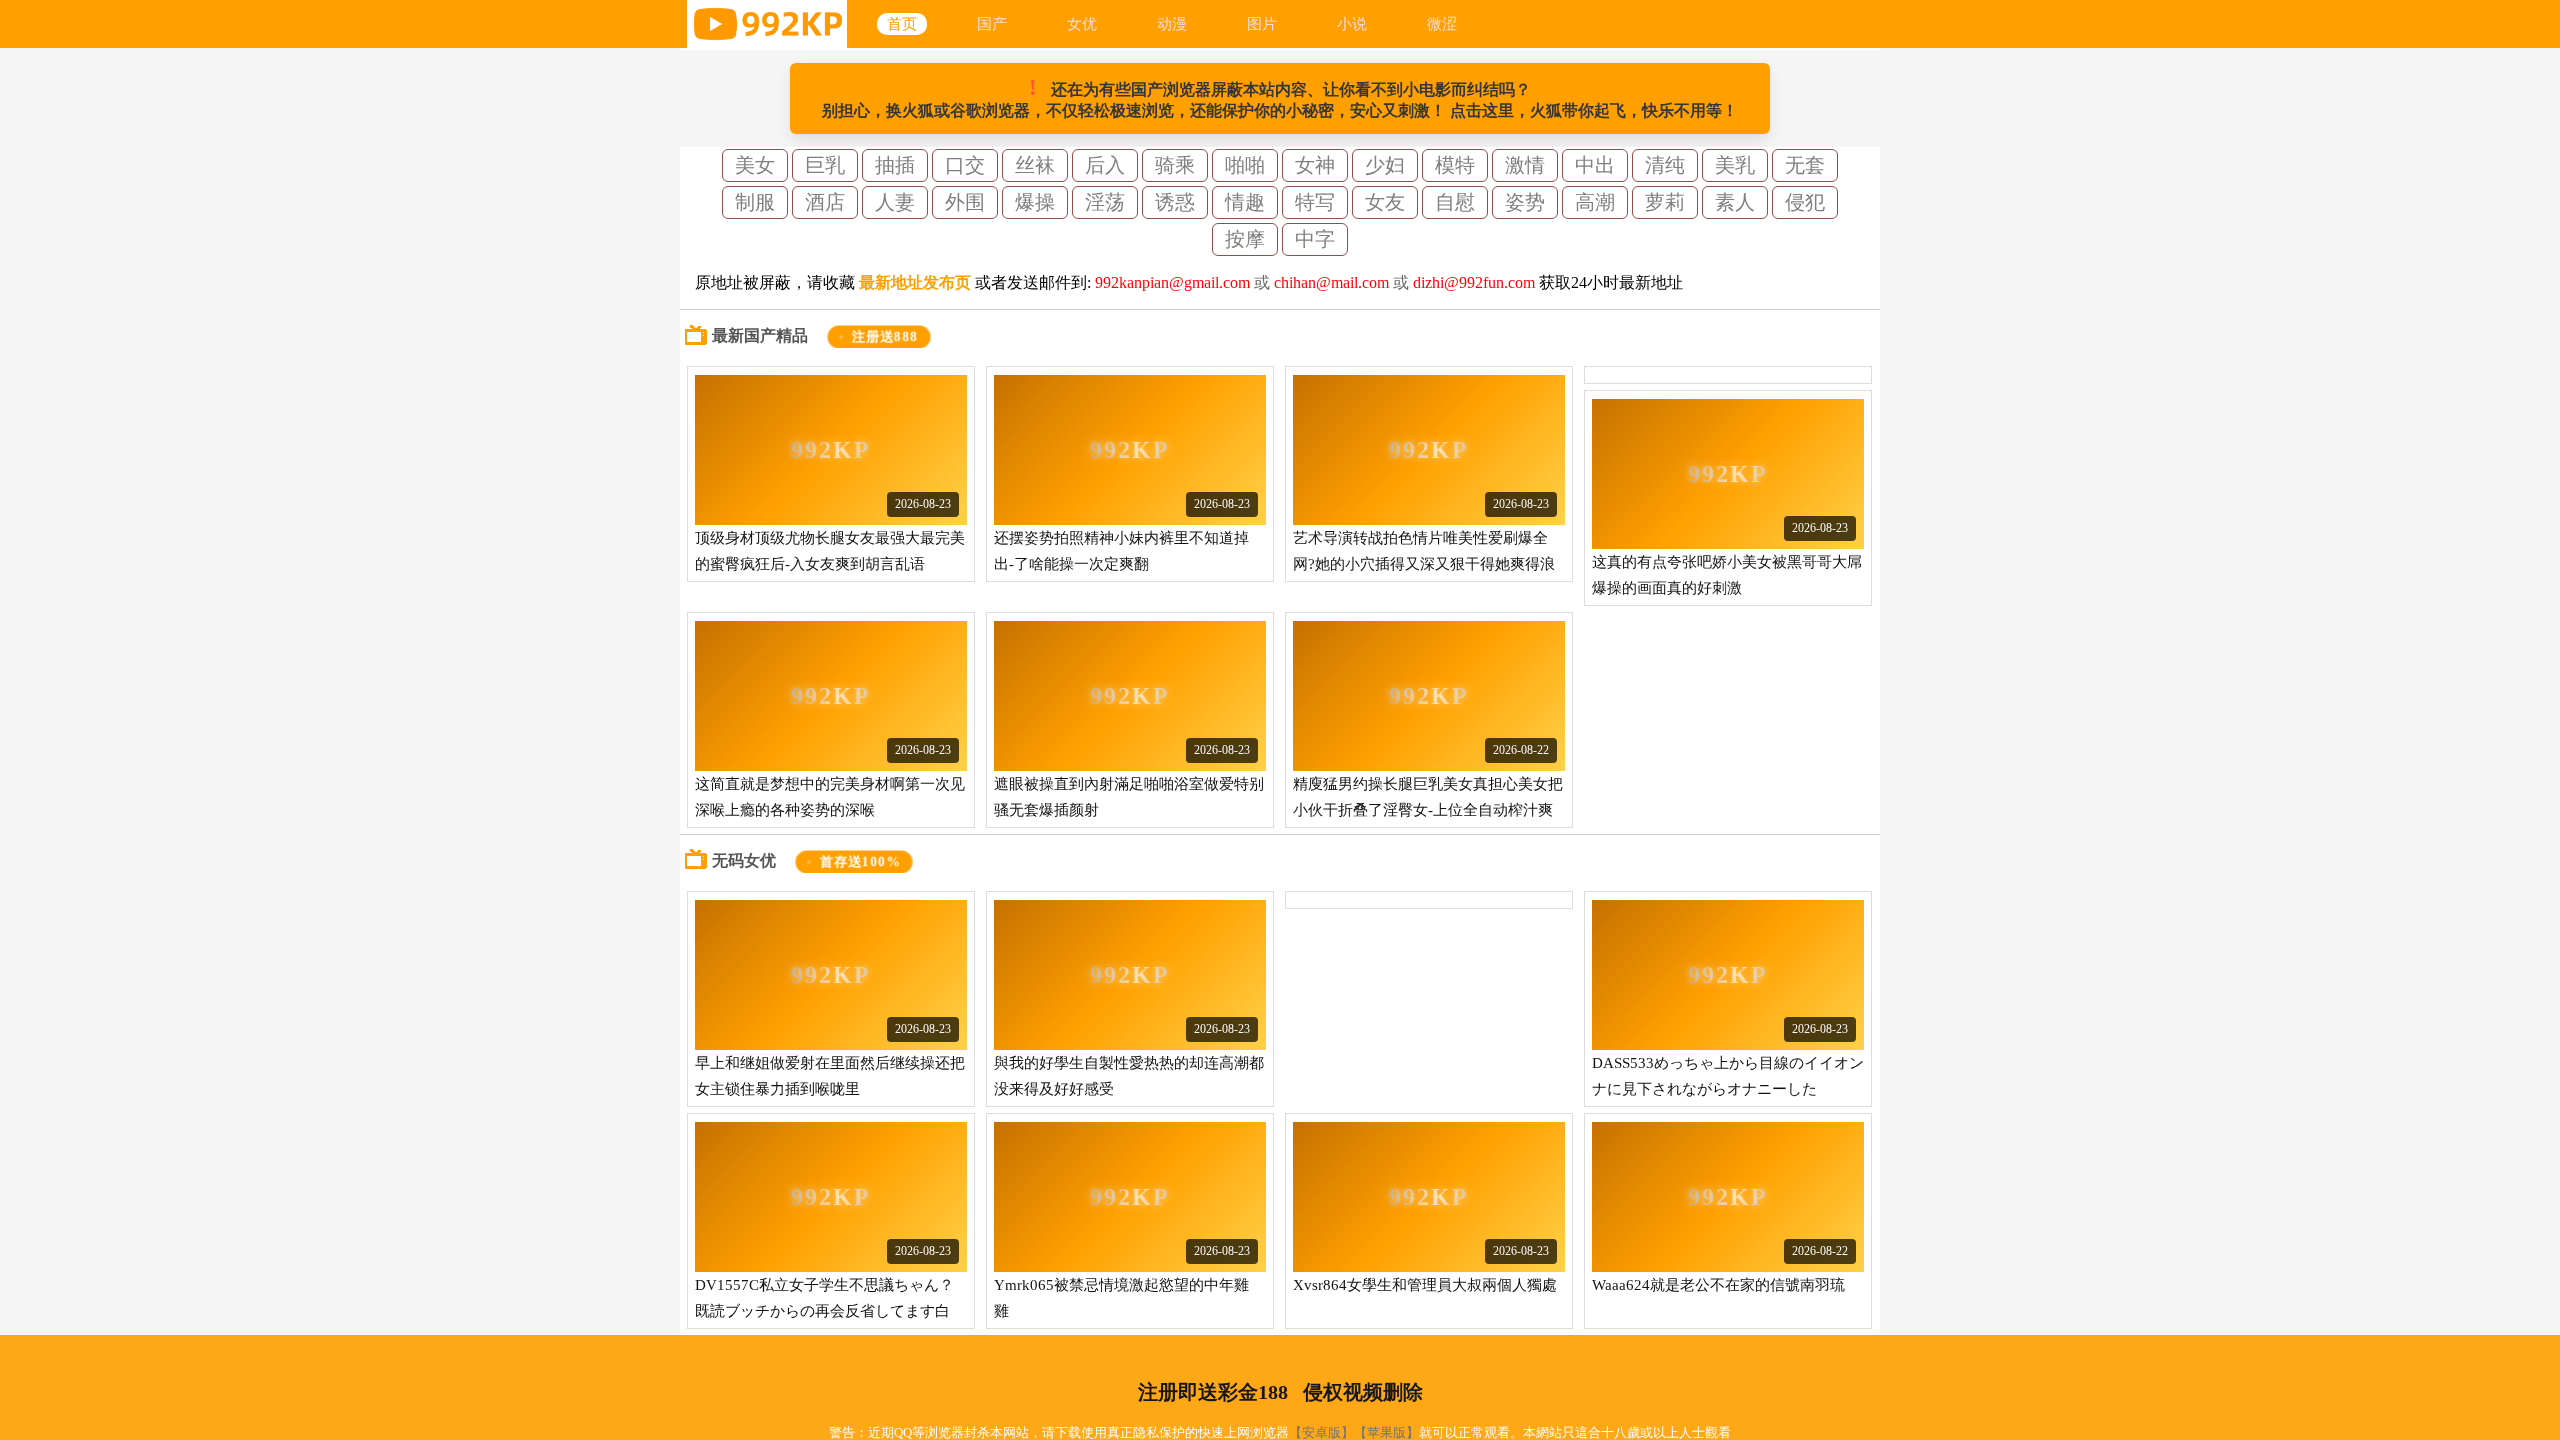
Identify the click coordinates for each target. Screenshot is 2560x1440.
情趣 (1245, 202)
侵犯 (1805, 202)
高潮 (1595, 202)
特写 (1315, 202)
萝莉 (1665, 202)
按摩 (1245, 239)
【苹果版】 (1386, 1432)
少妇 (1385, 165)
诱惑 (1175, 202)
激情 (1525, 165)
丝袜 (1035, 165)
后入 (1105, 165)
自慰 (1455, 202)
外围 (965, 202)
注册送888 (885, 337)
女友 (1385, 202)
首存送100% (860, 862)
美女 (755, 165)
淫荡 (1105, 202)
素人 (1735, 202)
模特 (1455, 165)
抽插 (895, 165)
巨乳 (825, 165)
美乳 (1735, 165)
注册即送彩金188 (1213, 1392)
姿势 (1525, 202)
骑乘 (1175, 165)
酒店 (825, 202)
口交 (965, 165)
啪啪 (1245, 165)
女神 (1315, 165)
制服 (755, 202)
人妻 (895, 202)
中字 (1315, 239)
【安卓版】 (1321, 1432)
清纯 (1665, 165)
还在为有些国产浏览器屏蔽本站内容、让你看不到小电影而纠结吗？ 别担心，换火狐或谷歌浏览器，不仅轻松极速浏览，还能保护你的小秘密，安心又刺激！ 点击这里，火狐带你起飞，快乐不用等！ (1280, 97)
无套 (1805, 165)
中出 (1595, 165)
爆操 (1035, 202)
